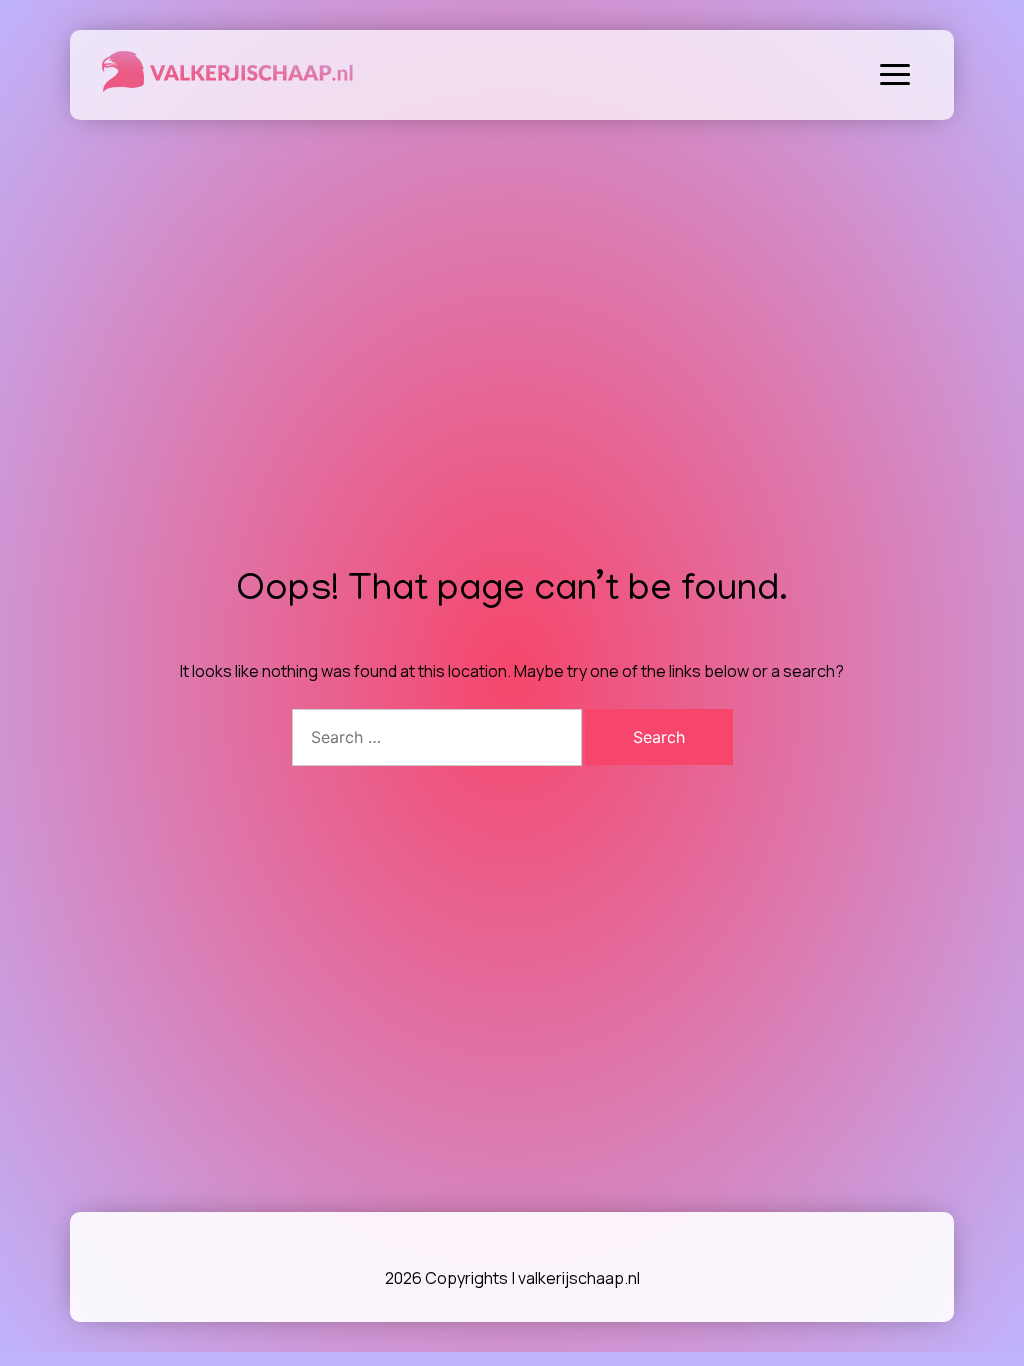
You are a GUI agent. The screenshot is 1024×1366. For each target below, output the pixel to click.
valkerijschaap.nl (579, 1278)
